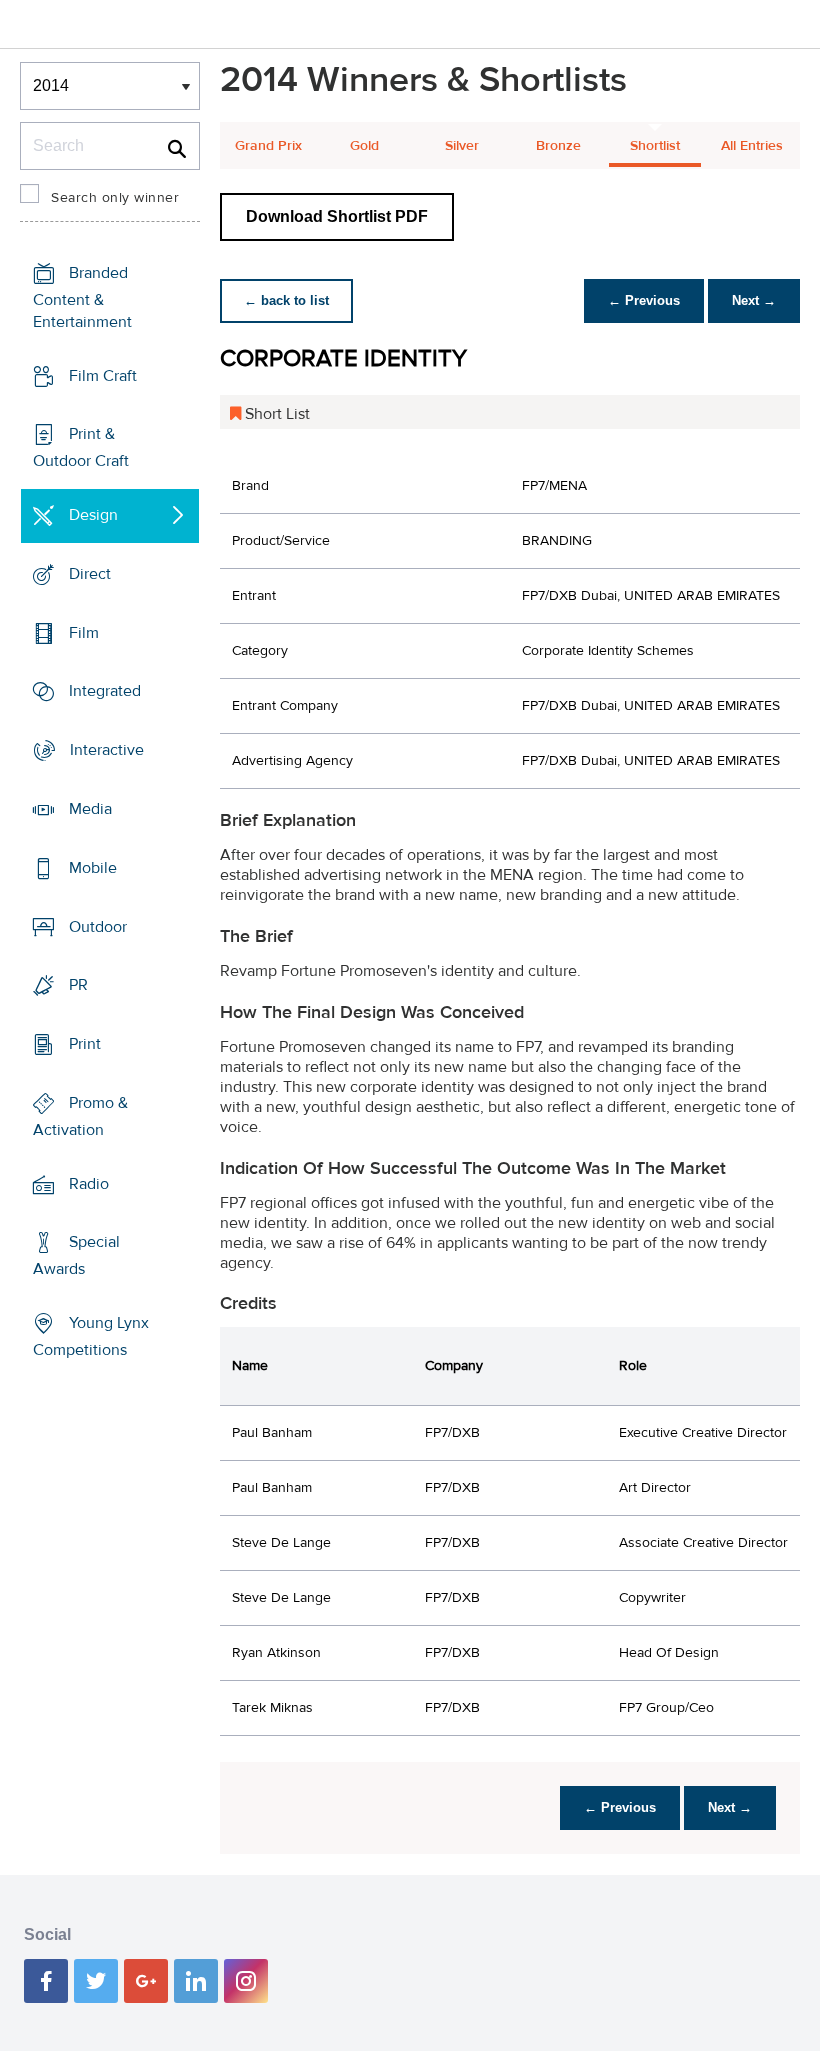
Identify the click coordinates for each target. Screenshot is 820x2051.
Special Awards (76, 1255)
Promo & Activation (80, 1116)
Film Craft (103, 376)
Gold (364, 146)
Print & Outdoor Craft (81, 447)
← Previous (644, 300)
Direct (90, 574)
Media (90, 809)
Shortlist (655, 146)
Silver (462, 146)
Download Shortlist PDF (337, 216)
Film (84, 633)
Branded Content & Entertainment (82, 297)
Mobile (93, 868)
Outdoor (98, 926)
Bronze (558, 146)
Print (85, 1044)
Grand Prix (268, 146)
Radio (89, 1183)
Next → (754, 300)
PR (78, 985)
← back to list (286, 300)
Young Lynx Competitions (91, 1336)
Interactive (107, 750)
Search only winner (115, 198)
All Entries (752, 146)
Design (93, 515)
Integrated (105, 691)
